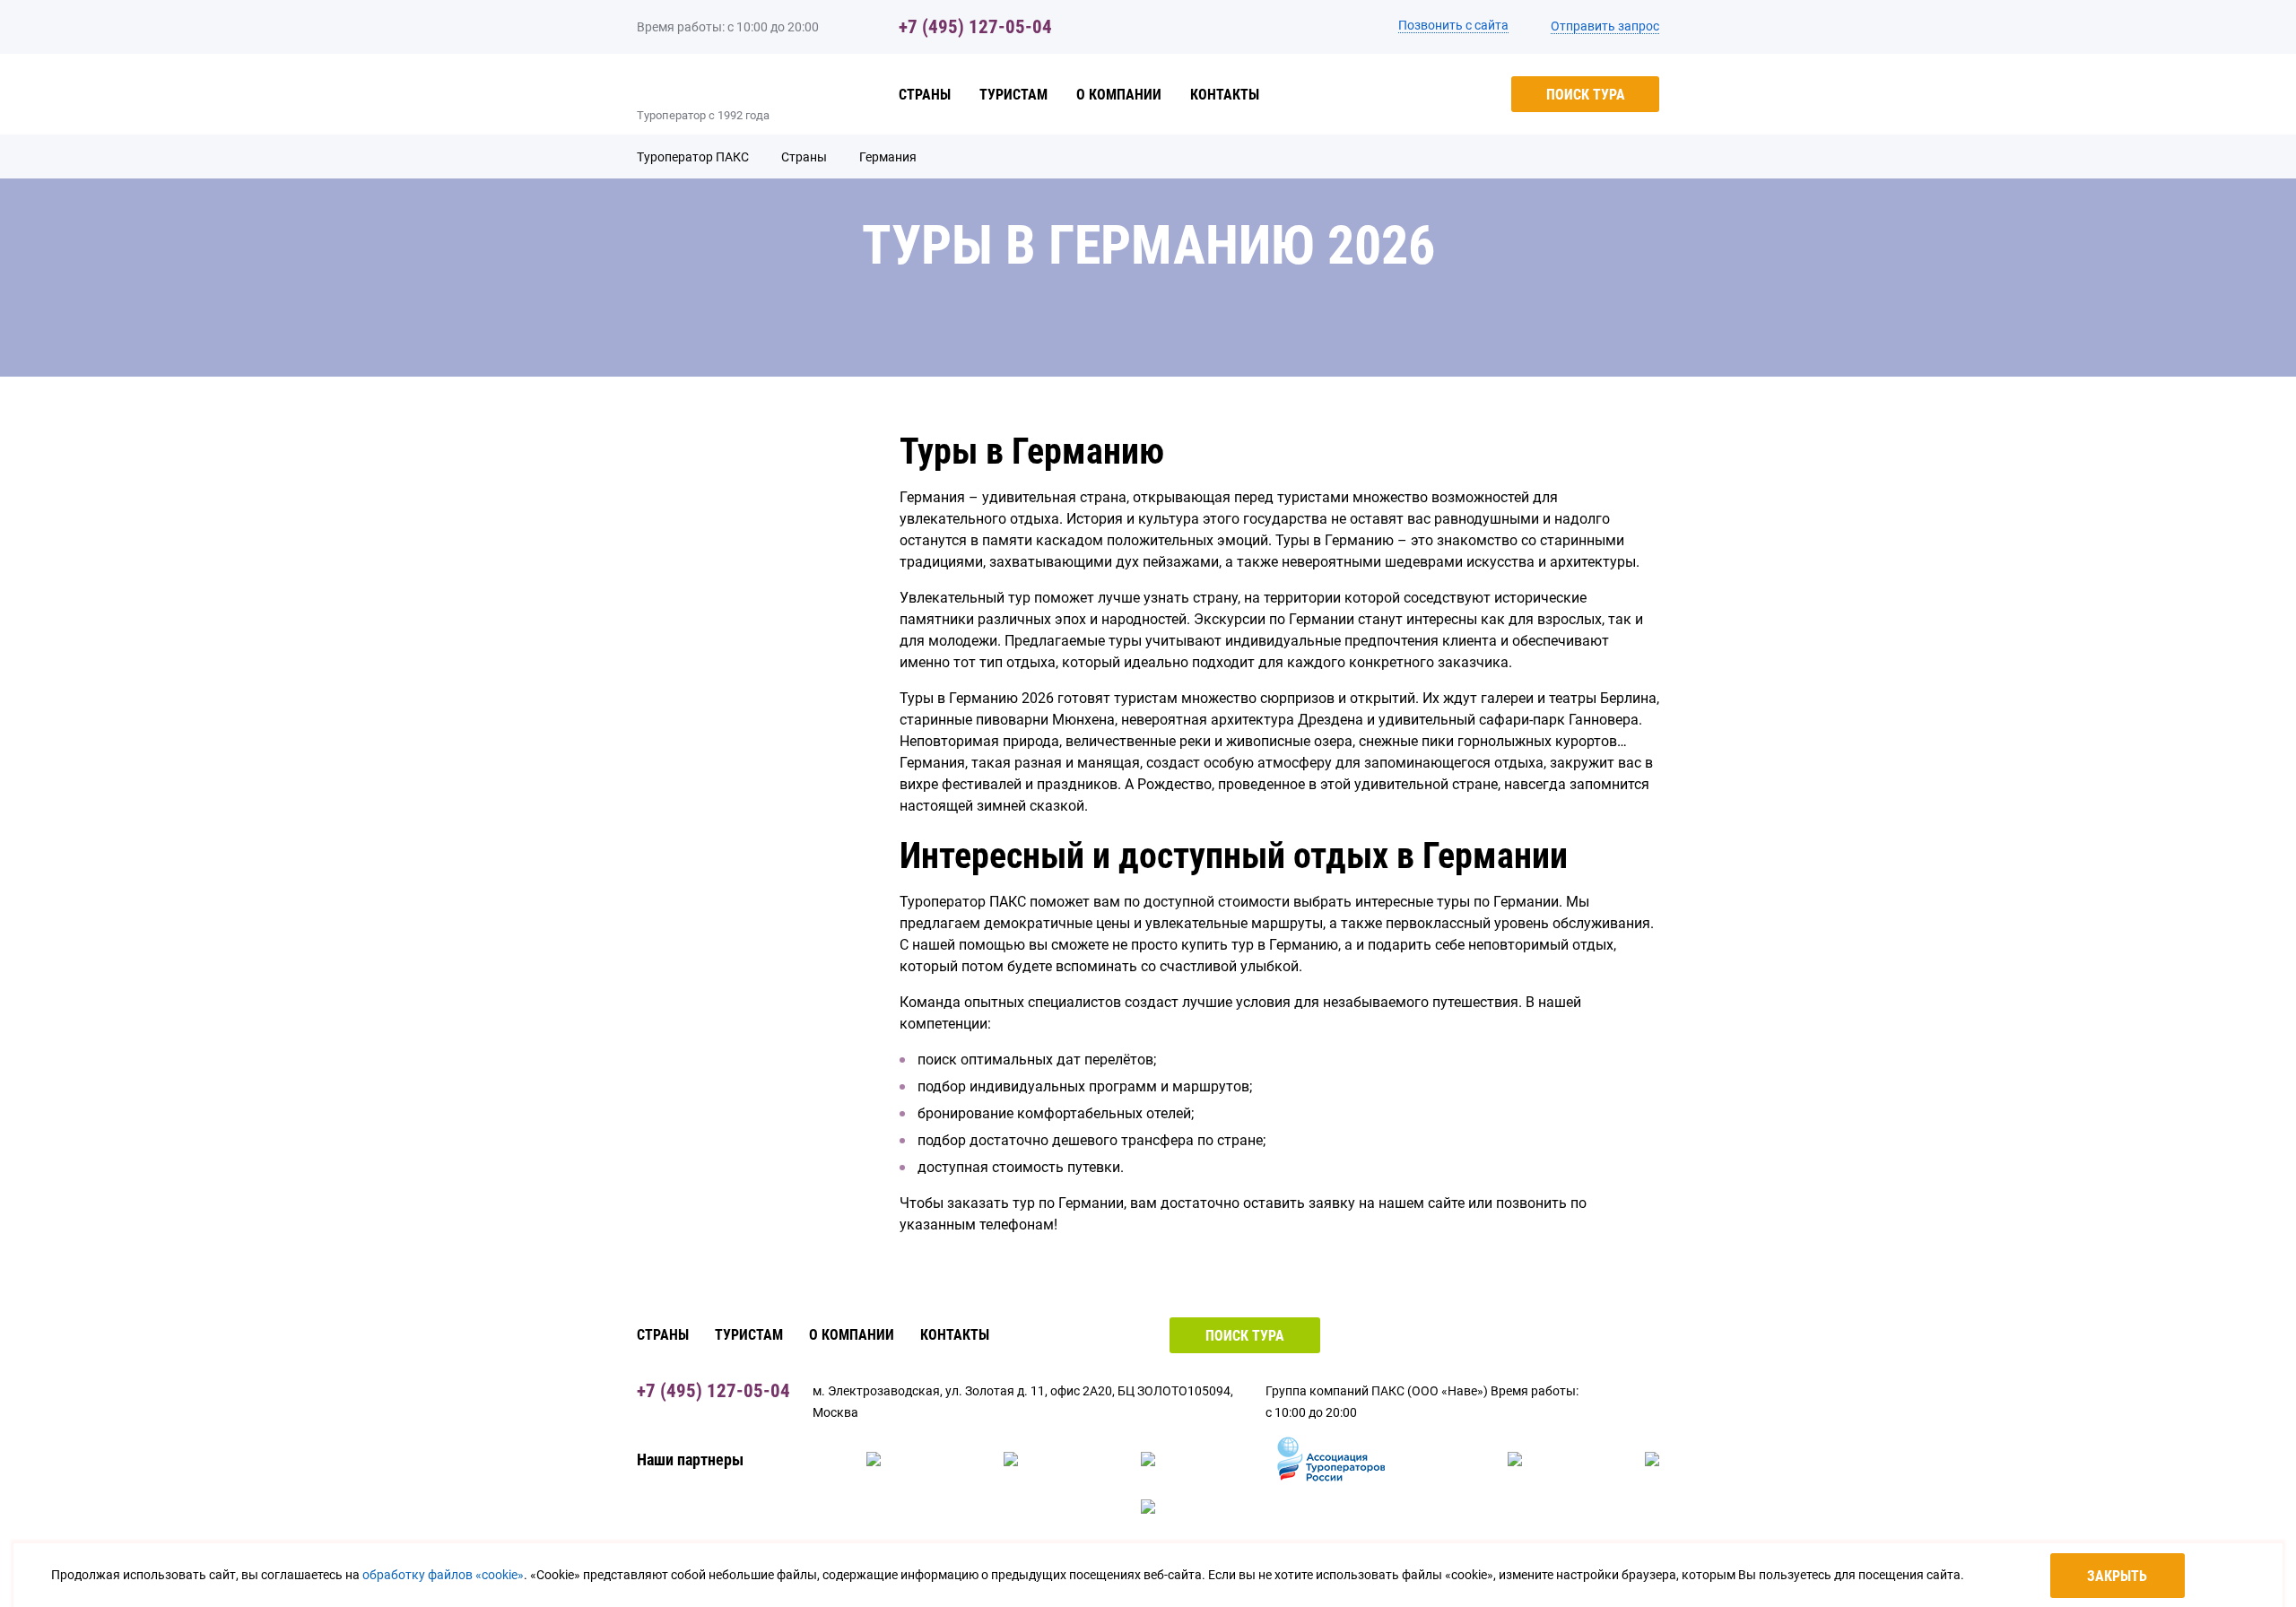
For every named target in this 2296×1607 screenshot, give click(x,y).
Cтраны (925, 95)
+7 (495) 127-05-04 (975, 27)
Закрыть (2117, 1576)
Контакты (1225, 95)
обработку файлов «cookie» (443, 1575)
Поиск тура (1586, 95)
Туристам (1013, 95)
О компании (1119, 95)
